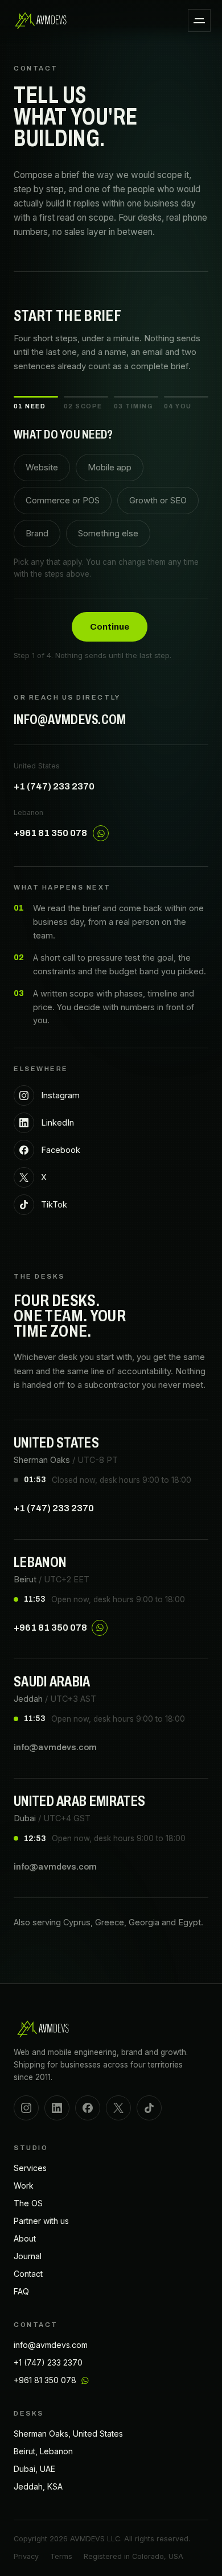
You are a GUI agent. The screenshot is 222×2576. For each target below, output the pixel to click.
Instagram (60, 1095)
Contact (28, 2274)
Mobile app (110, 467)
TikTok (54, 1204)
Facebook (61, 1150)
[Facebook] (88, 2108)
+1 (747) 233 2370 (54, 786)
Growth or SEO (158, 500)
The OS (28, 2203)
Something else (108, 533)
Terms (61, 2556)
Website (42, 467)
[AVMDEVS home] (41, 20)
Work (24, 2186)
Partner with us (41, 2221)
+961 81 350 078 (50, 833)
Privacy (26, 2556)
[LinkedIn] (57, 2108)
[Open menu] (199, 20)
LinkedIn (57, 1122)
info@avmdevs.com (70, 720)
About (25, 2238)
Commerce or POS (63, 500)
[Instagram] (26, 2108)
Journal (28, 2256)
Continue (110, 627)
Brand (37, 533)
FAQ (21, 2291)
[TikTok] (149, 2108)
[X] (118, 2108)
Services (30, 2168)
